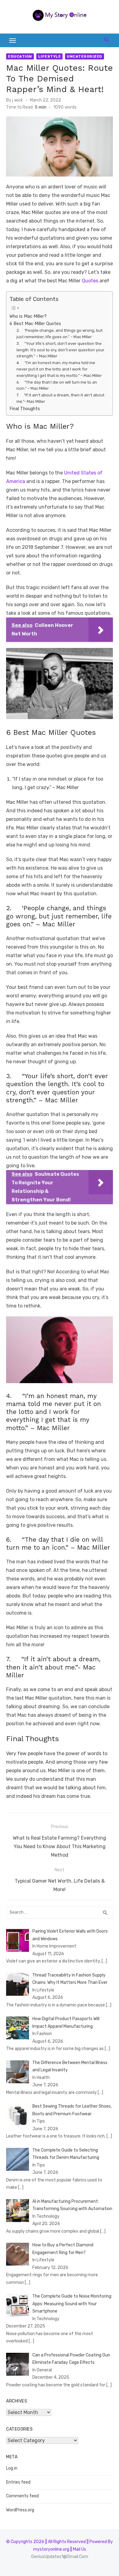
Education (20, 56)
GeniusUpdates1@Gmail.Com (60, 2557)
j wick (18, 100)
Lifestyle (50, 56)
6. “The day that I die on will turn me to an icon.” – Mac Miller (57, 385)
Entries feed (18, 2482)
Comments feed (22, 2496)
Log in (12, 2468)
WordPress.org (20, 2510)
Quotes (90, 281)
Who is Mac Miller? (28, 316)
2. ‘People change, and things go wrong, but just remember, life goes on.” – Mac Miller (60, 334)
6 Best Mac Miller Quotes (35, 324)
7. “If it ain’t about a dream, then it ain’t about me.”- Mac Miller (60, 398)
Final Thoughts (25, 409)
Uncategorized (85, 56)
